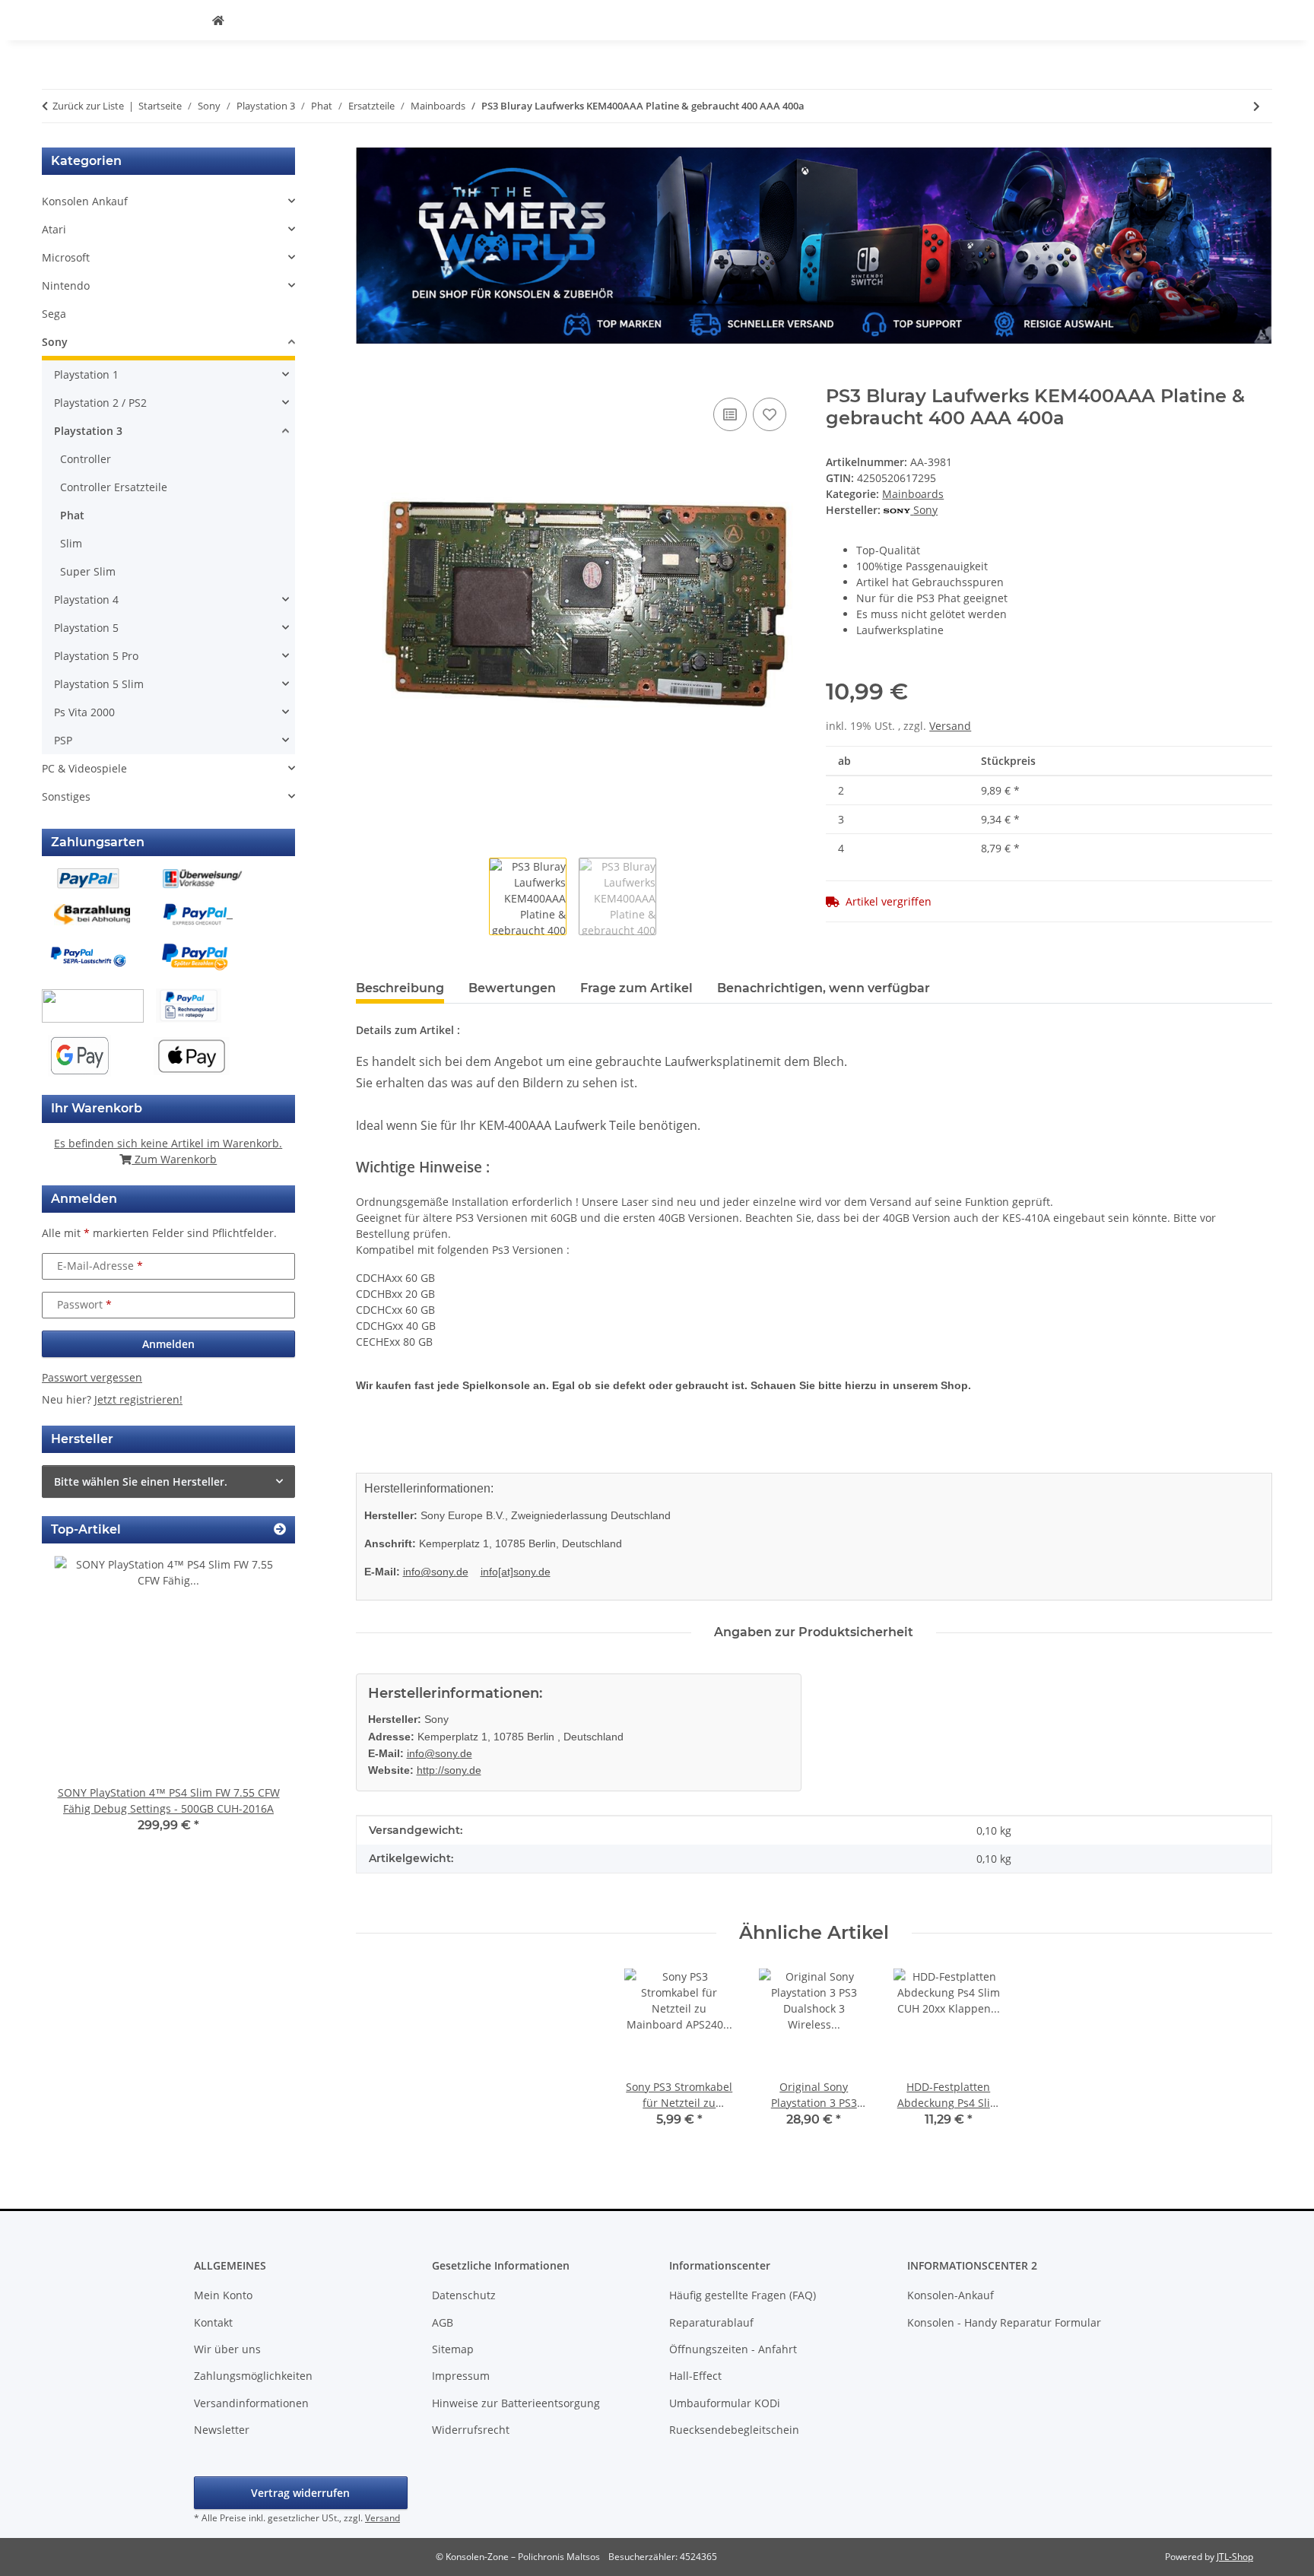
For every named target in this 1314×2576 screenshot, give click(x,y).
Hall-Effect (695, 2376)
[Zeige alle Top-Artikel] (280, 1529)
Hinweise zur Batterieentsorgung (516, 2403)
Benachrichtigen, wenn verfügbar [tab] (824, 988)
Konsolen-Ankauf (951, 2295)
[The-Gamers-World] (218, 20)
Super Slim (88, 571)
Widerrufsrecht (471, 2430)
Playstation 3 (88, 431)
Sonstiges (66, 796)
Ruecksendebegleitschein (734, 2430)
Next (257, 1705)
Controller (86, 459)
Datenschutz (464, 2295)
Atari (54, 229)
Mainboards (913, 494)
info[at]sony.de (516, 1572)
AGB (443, 2322)
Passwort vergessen (92, 1377)
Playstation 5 (86, 628)
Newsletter (222, 2430)
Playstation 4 (86, 600)
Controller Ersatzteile (114, 487)
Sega (54, 314)
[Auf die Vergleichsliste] (730, 414)
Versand (950, 726)
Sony (55, 342)
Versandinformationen (251, 2403)
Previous (79, 1705)
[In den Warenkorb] (368, 377)
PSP (63, 740)
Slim (71, 543)
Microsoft (66, 257)
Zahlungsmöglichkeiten (253, 2376)
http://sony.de (449, 1770)
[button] (168, 201)
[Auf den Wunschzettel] (770, 414)
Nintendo (66, 286)
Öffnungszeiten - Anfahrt (733, 2349)
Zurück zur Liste (88, 106)
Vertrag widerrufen (300, 2493)
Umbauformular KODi (725, 2403)
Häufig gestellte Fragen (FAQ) (743, 2295)
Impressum (461, 2376)
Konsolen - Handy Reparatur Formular (1004, 2322)
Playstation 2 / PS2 (100, 403)
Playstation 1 (86, 374)
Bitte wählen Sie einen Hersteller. (141, 1482)
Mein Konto (223, 2295)
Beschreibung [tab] (400, 988)
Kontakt (213, 2322)
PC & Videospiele (84, 768)
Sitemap (453, 2349)
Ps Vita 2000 (84, 712)
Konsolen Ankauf (85, 201)
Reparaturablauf (711, 2322)
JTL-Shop (1235, 2557)
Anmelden (168, 1344)
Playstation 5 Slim (99, 684)
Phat (72, 515)
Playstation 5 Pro (96, 656)
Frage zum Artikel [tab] (636, 988)
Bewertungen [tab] (512, 988)
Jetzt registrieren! (138, 1399)
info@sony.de (436, 1572)
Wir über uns (227, 2349)
